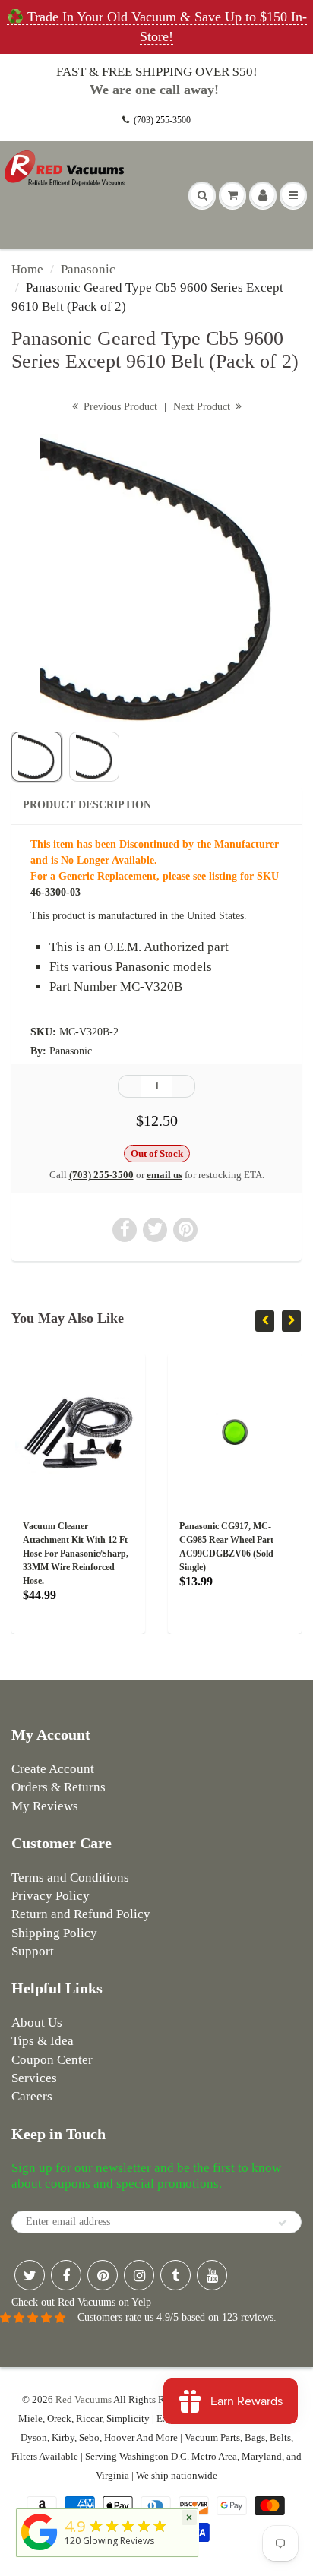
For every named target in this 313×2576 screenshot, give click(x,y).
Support (33, 1951)
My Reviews (45, 1806)
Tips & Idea (43, 2041)
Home (27, 269)
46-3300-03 (55, 892)
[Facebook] (66, 2275)
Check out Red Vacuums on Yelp (81, 2302)
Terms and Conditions (70, 1877)
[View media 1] (36, 757)
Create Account (53, 1769)
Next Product (203, 407)
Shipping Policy (54, 1933)
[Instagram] (139, 2275)
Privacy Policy (51, 1896)
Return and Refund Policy (81, 1914)
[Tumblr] (175, 2275)
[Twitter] (30, 2275)
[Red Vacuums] (40, 2551)
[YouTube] (212, 2275)
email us (164, 1175)
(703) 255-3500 (162, 120)
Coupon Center (52, 2060)
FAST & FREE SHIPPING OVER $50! (157, 72)
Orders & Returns (58, 1787)
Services (34, 2078)
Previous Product (119, 407)
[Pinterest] (103, 2275)
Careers (32, 2096)
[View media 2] (94, 757)
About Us (37, 2023)
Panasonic (88, 269)
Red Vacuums (84, 2399)
